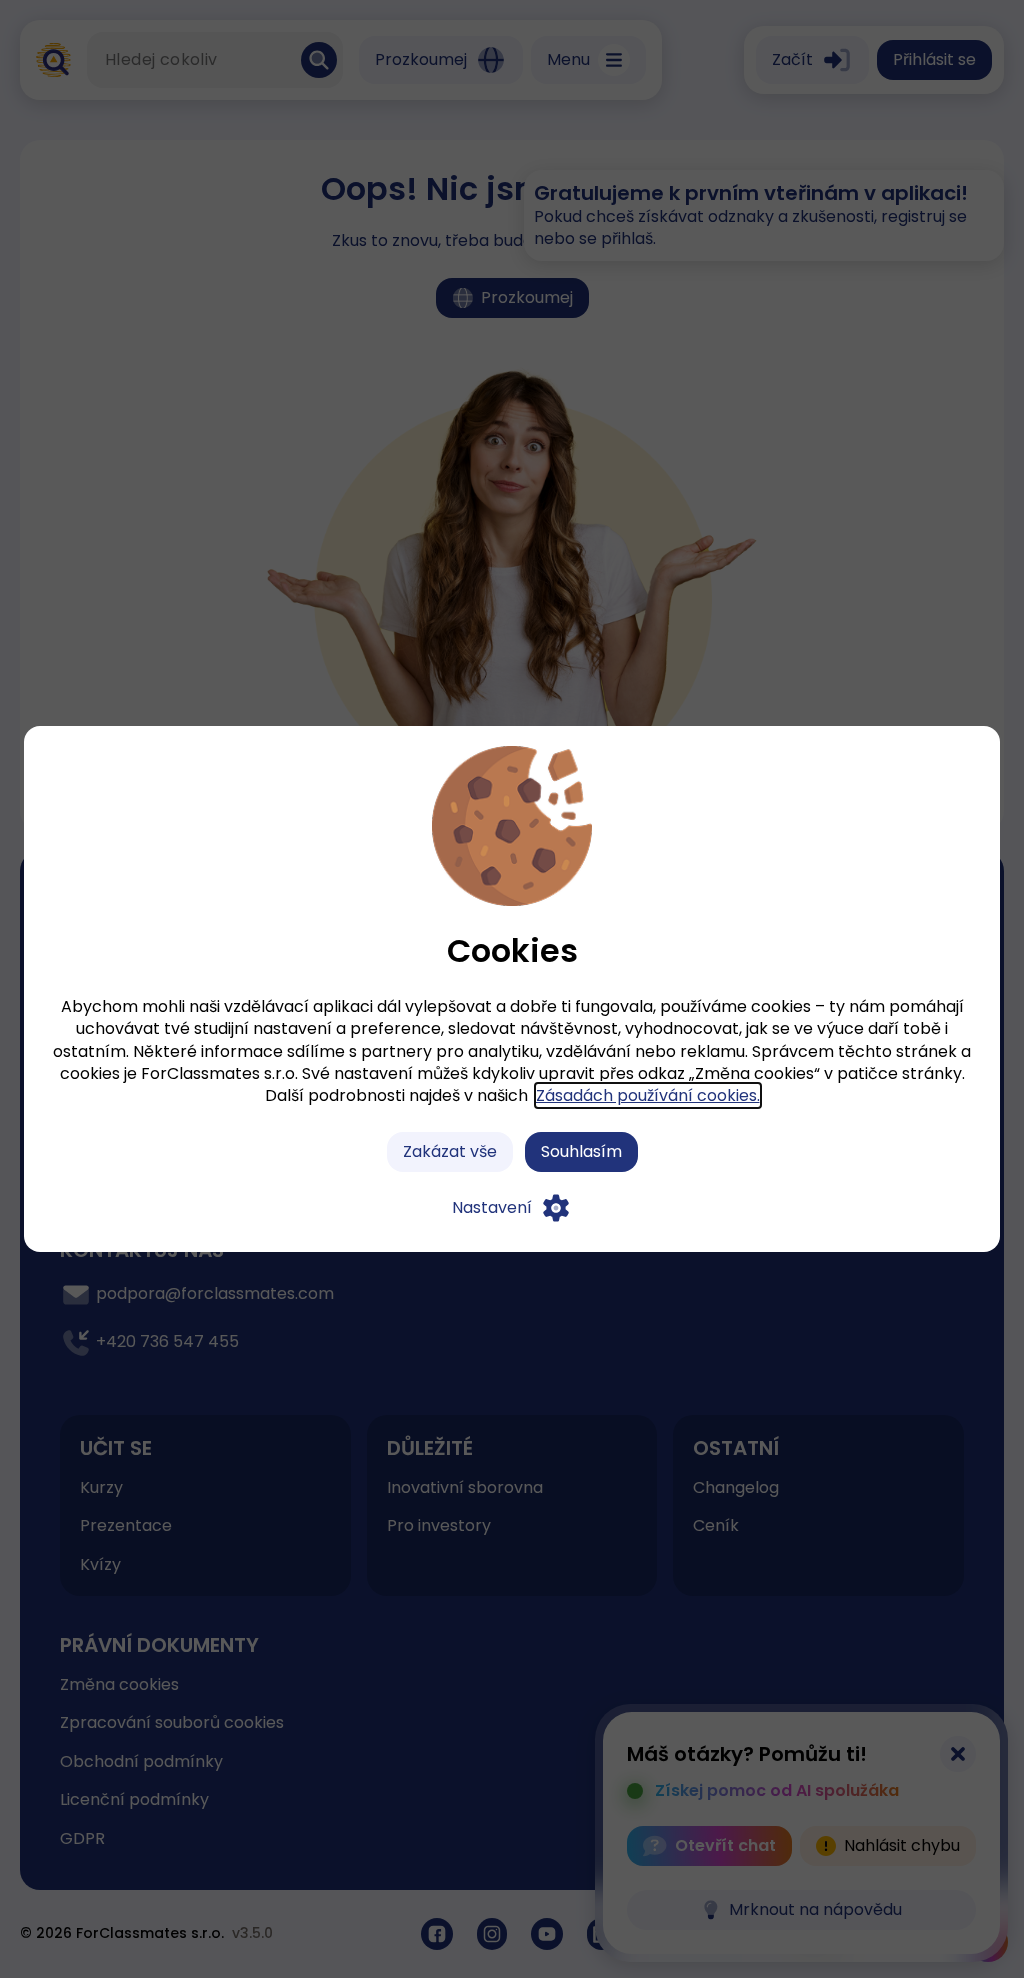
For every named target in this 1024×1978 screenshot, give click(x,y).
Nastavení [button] (492, 1207)
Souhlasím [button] (581, 1151)
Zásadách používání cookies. (648, 1095)
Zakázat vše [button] (450, 1151)
